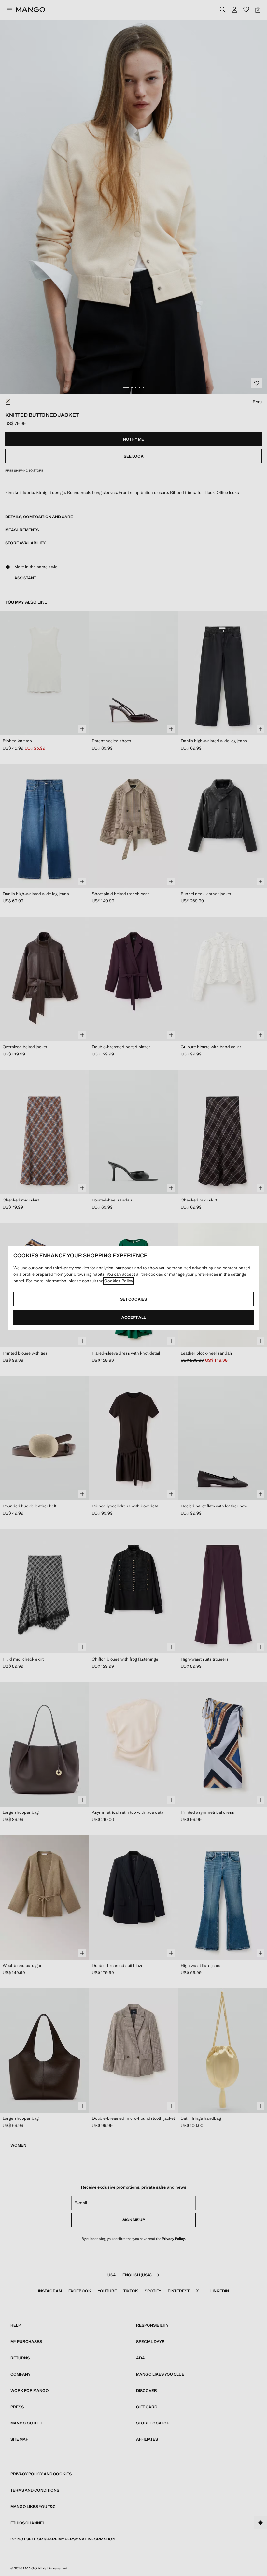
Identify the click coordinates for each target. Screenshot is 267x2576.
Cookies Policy (119, 1281)
